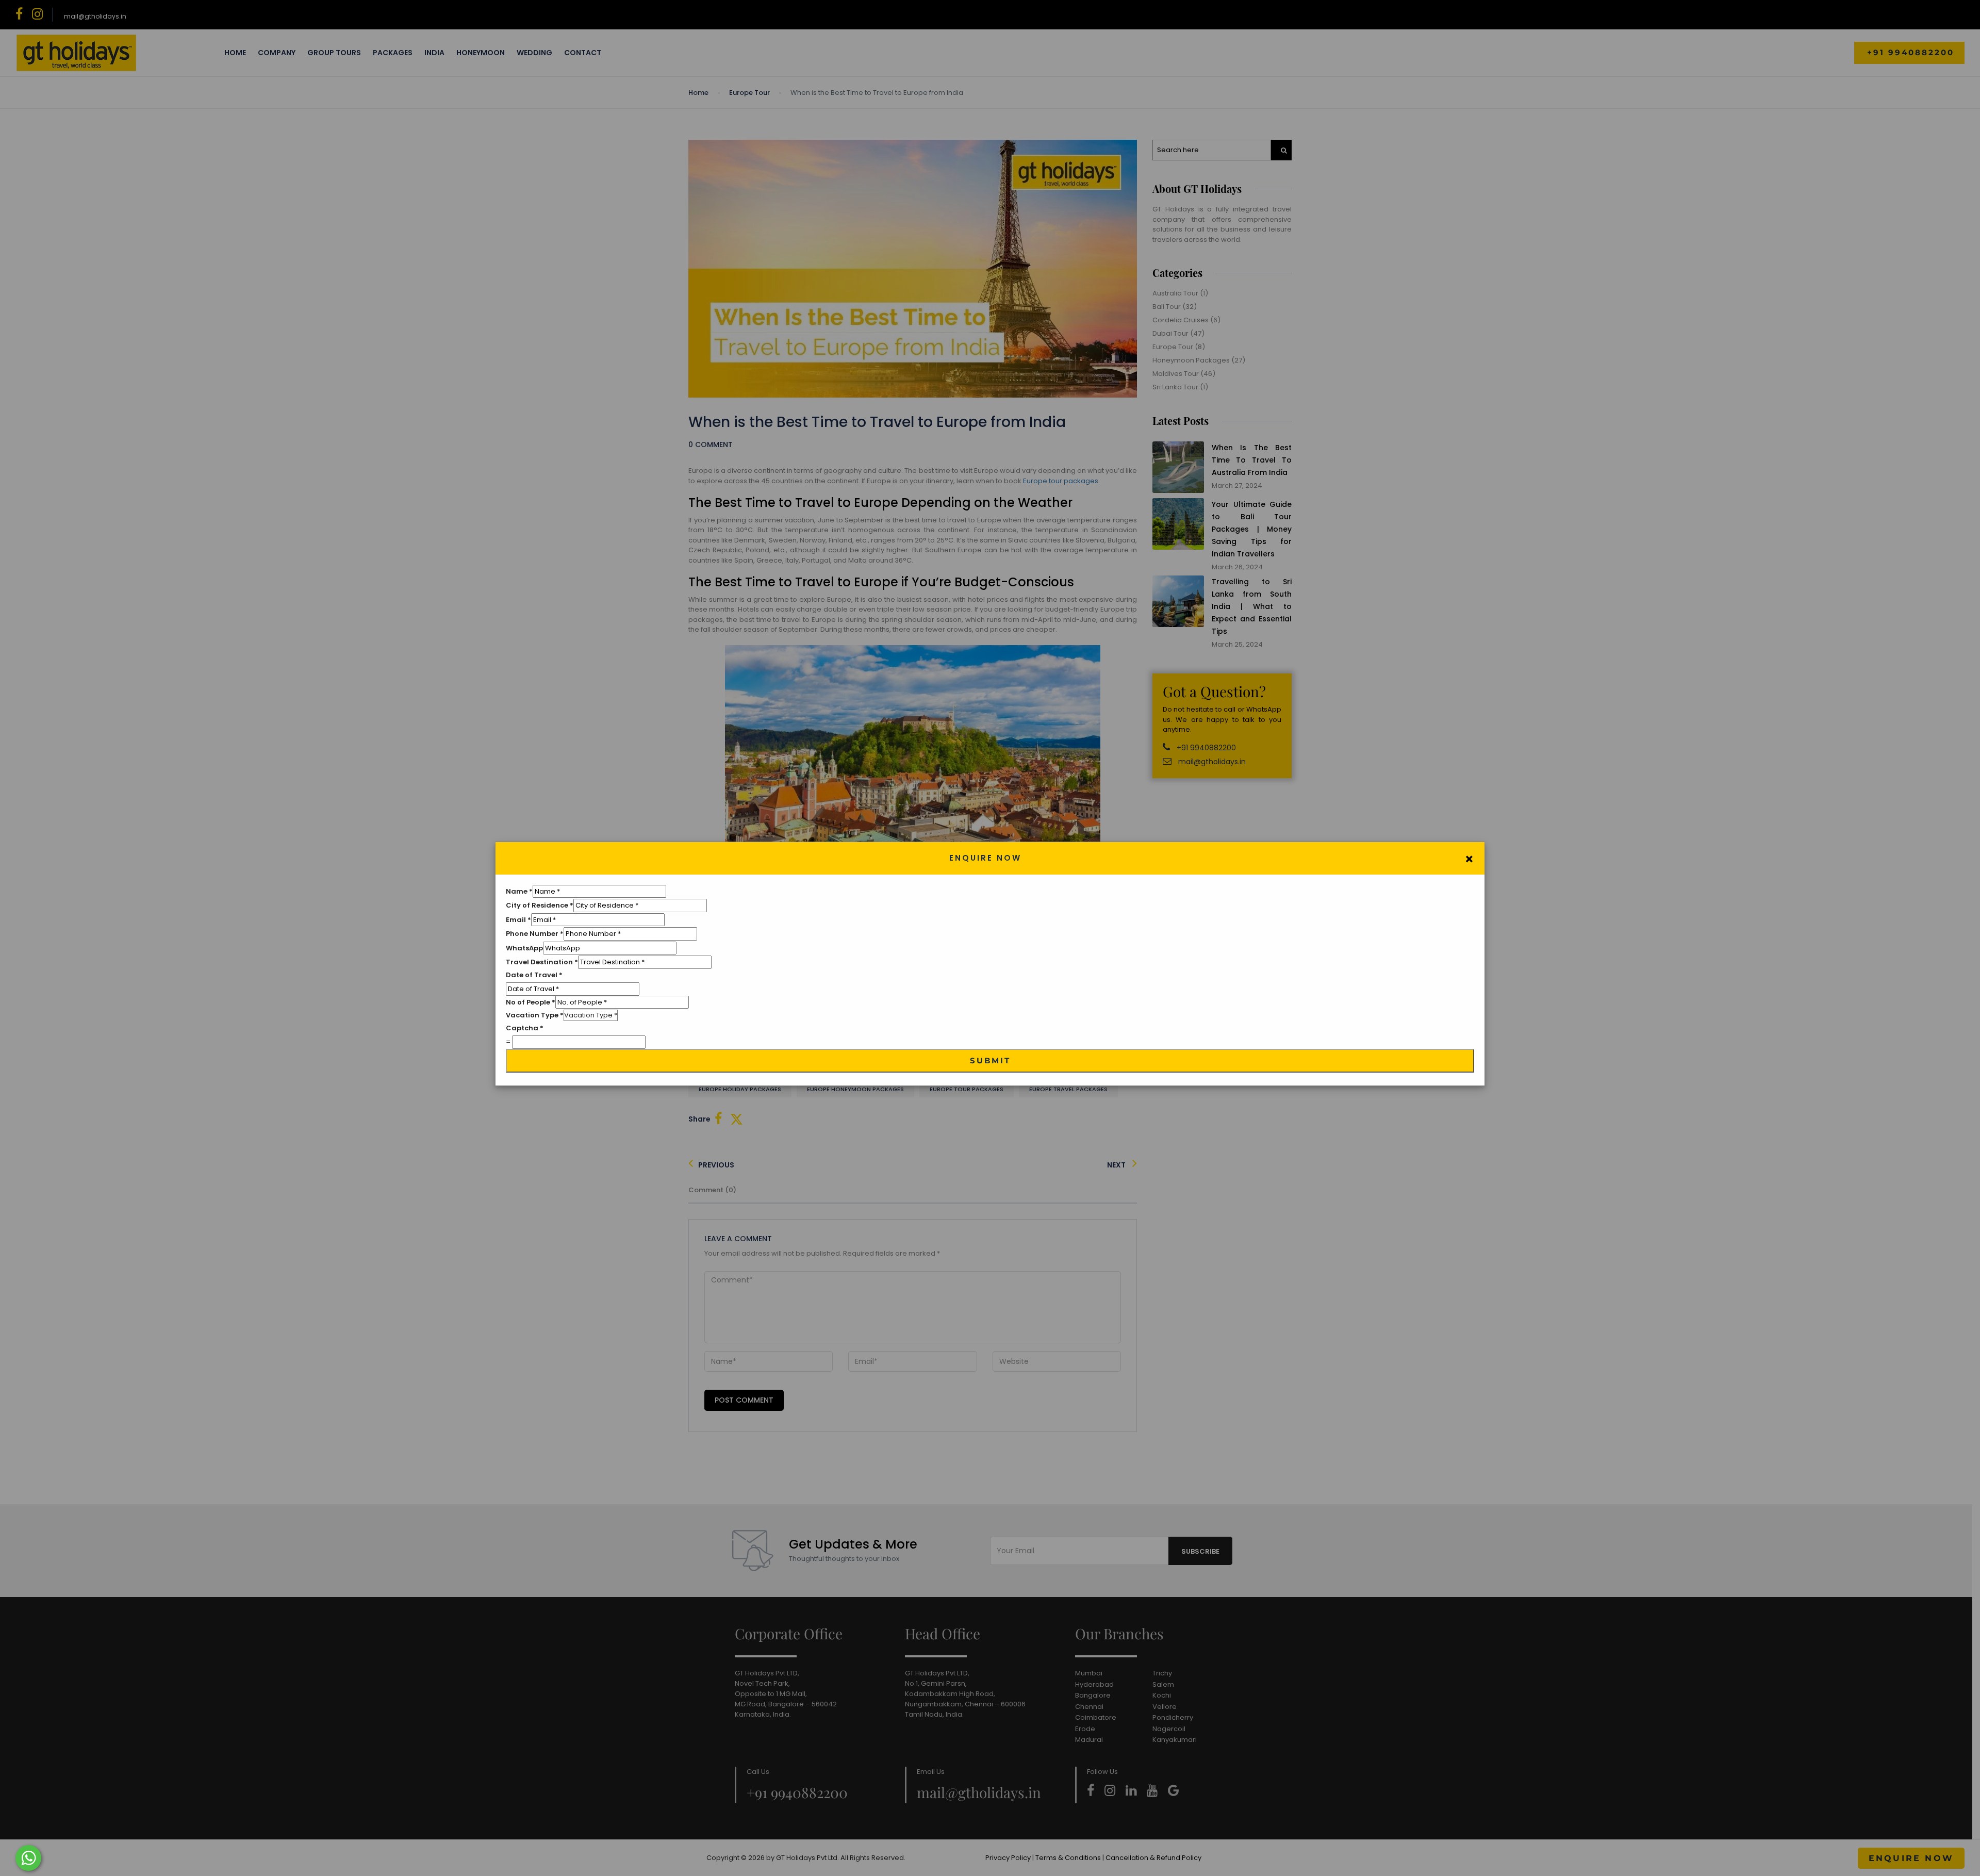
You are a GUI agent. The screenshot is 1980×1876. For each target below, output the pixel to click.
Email (518, 920)
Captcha (525, 1028)
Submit (990, 1060)
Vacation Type (535, 1015)
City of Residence (540, 905)
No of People (531, 1002)
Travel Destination (542, 962)
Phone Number (535, 934)
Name (519, 891)
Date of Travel (534, 975)
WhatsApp (524, 948)
